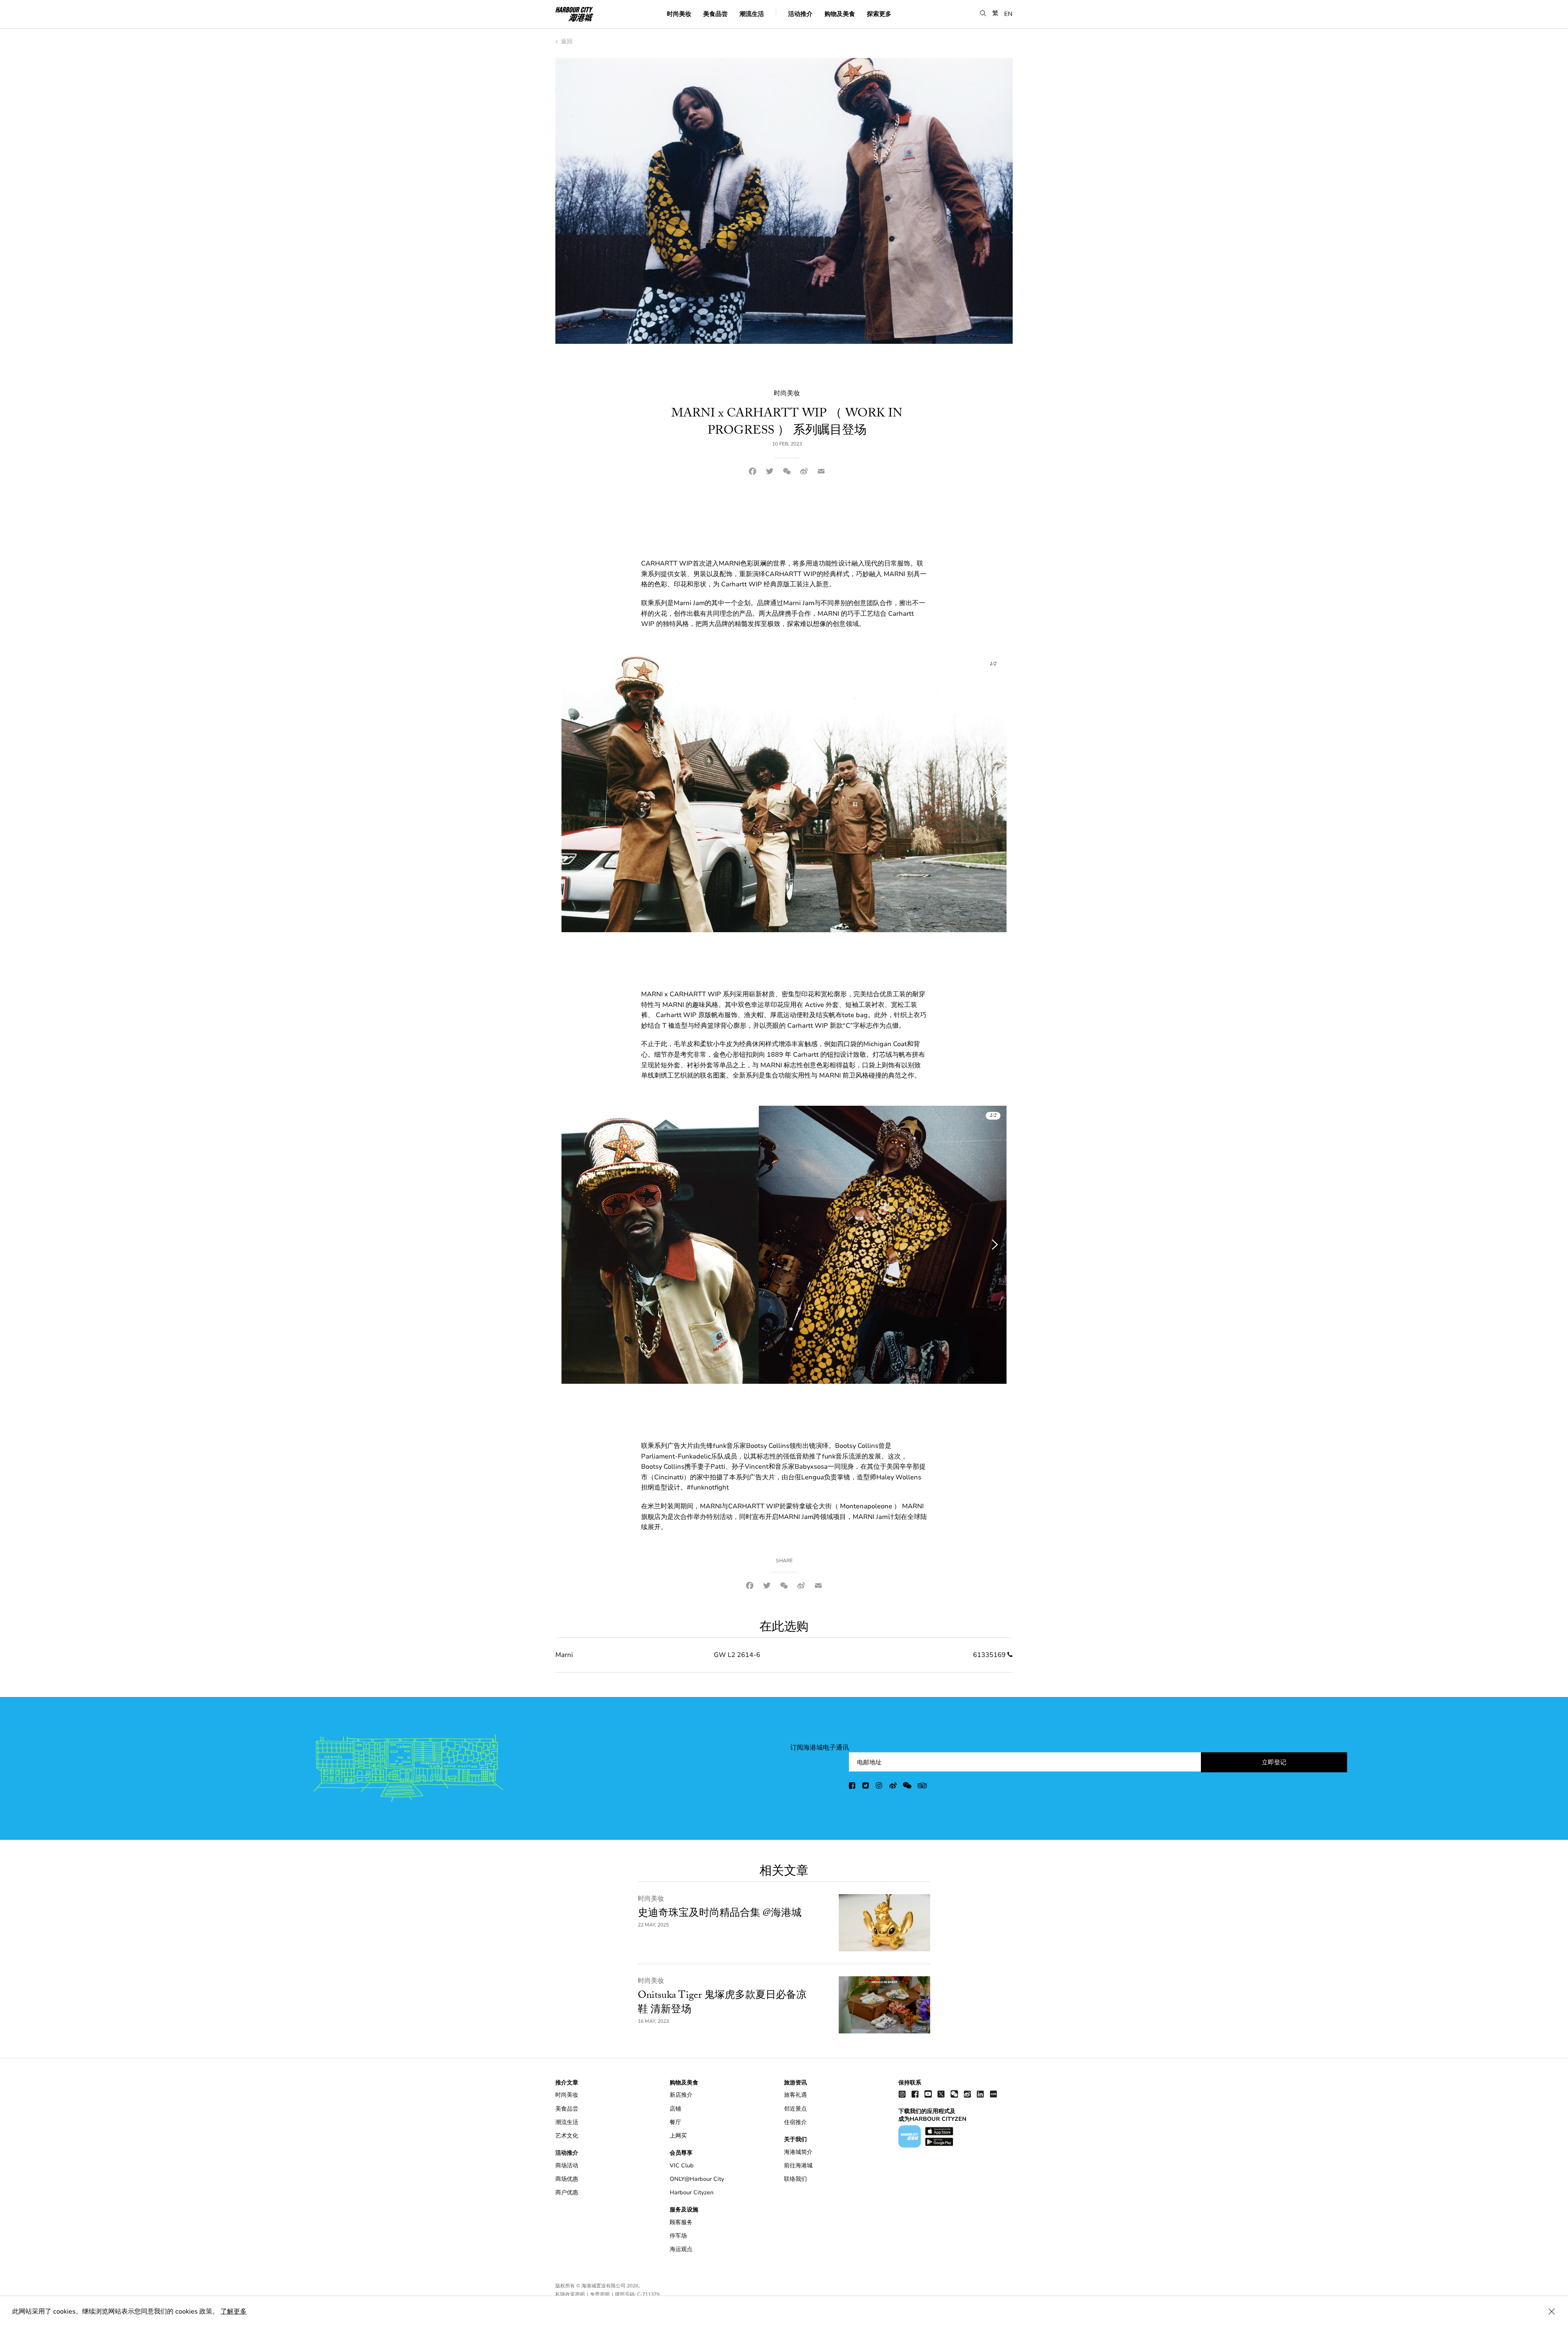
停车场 (678, 2236)
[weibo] (893, 1787)
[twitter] (866, 1787)
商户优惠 (567, 2192)
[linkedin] (980, 2094)
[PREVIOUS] (578, 793)
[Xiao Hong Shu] (993, 2094)
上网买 (678, 2136)
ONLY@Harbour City (697, 2179)
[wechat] (907, 1787)
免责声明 (600, 2294)
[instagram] (880, 1787)
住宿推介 (795, 2122)
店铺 (675, 2109)
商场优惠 (567, 2179)
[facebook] (853, 1787)
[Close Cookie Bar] (1552, 2311)
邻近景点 (795, 2109)
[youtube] (928, 2094)
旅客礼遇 (795, 2095)
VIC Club (682, 2166)
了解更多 (234, 2311)
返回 (566, 41)
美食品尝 (715, 13)
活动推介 (800, 13)
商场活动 (567, 2166)
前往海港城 (798, 2166)
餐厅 (675, 2122)
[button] (983, 13)
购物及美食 (840, 13)
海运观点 (681, 2249)
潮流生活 (752, 13)
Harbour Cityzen (692, 2192)
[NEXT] (990, 793)
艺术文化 (567, 2136)
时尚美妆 (679, 13)
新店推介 (681, 2095)
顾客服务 (681, 2222)
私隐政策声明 (570, 2294)
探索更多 (879, 13)
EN (1008, 13)
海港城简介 (798, 2152)
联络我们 (795, 2179)
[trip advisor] (922, 1787)
